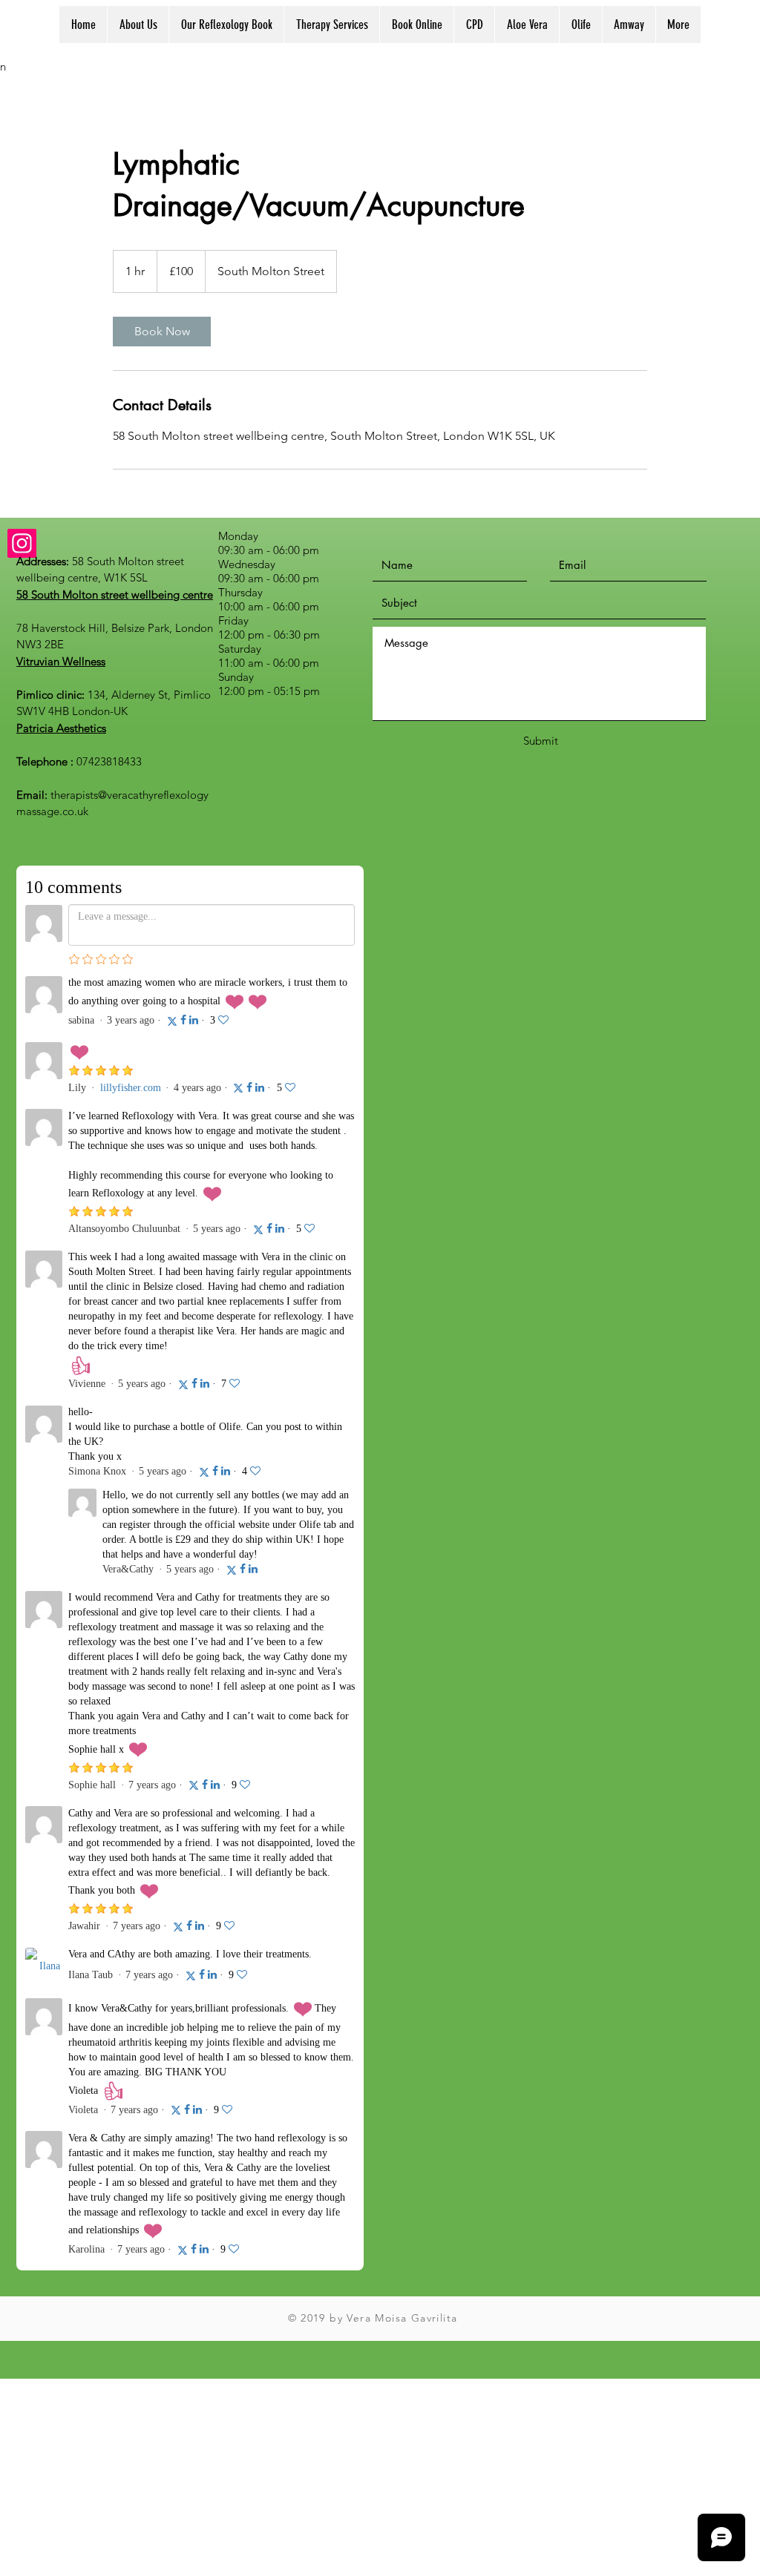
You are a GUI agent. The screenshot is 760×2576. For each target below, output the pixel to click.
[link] (162, 332)
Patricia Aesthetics (61, 728)
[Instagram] (22, 543)
